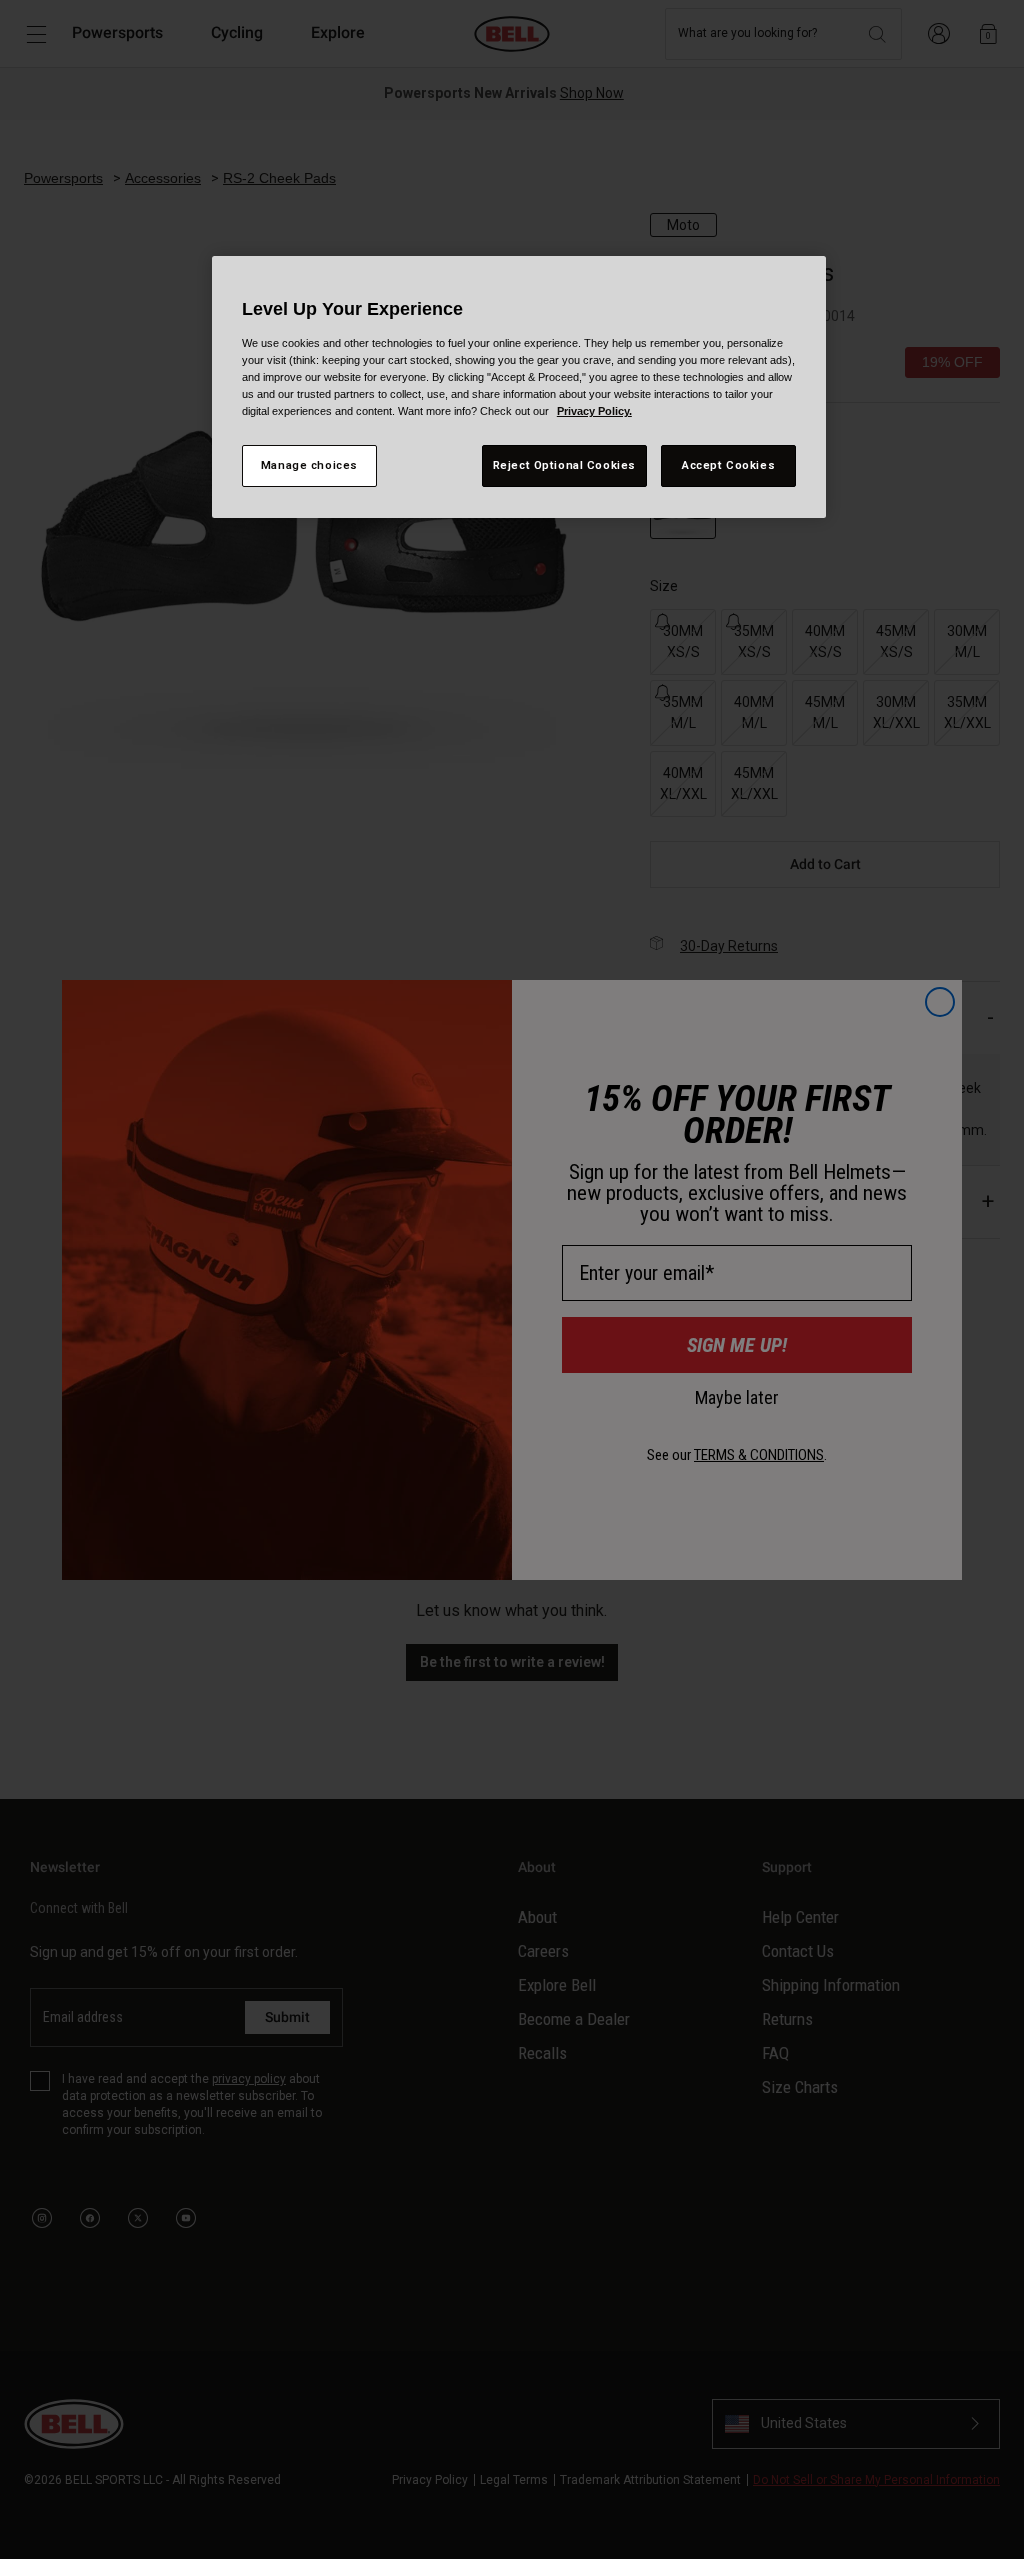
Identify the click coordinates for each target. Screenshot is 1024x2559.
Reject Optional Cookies (564, 465)
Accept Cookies (728, 465)
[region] (519, 387)
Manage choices (309, 465)
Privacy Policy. (594, 411)
